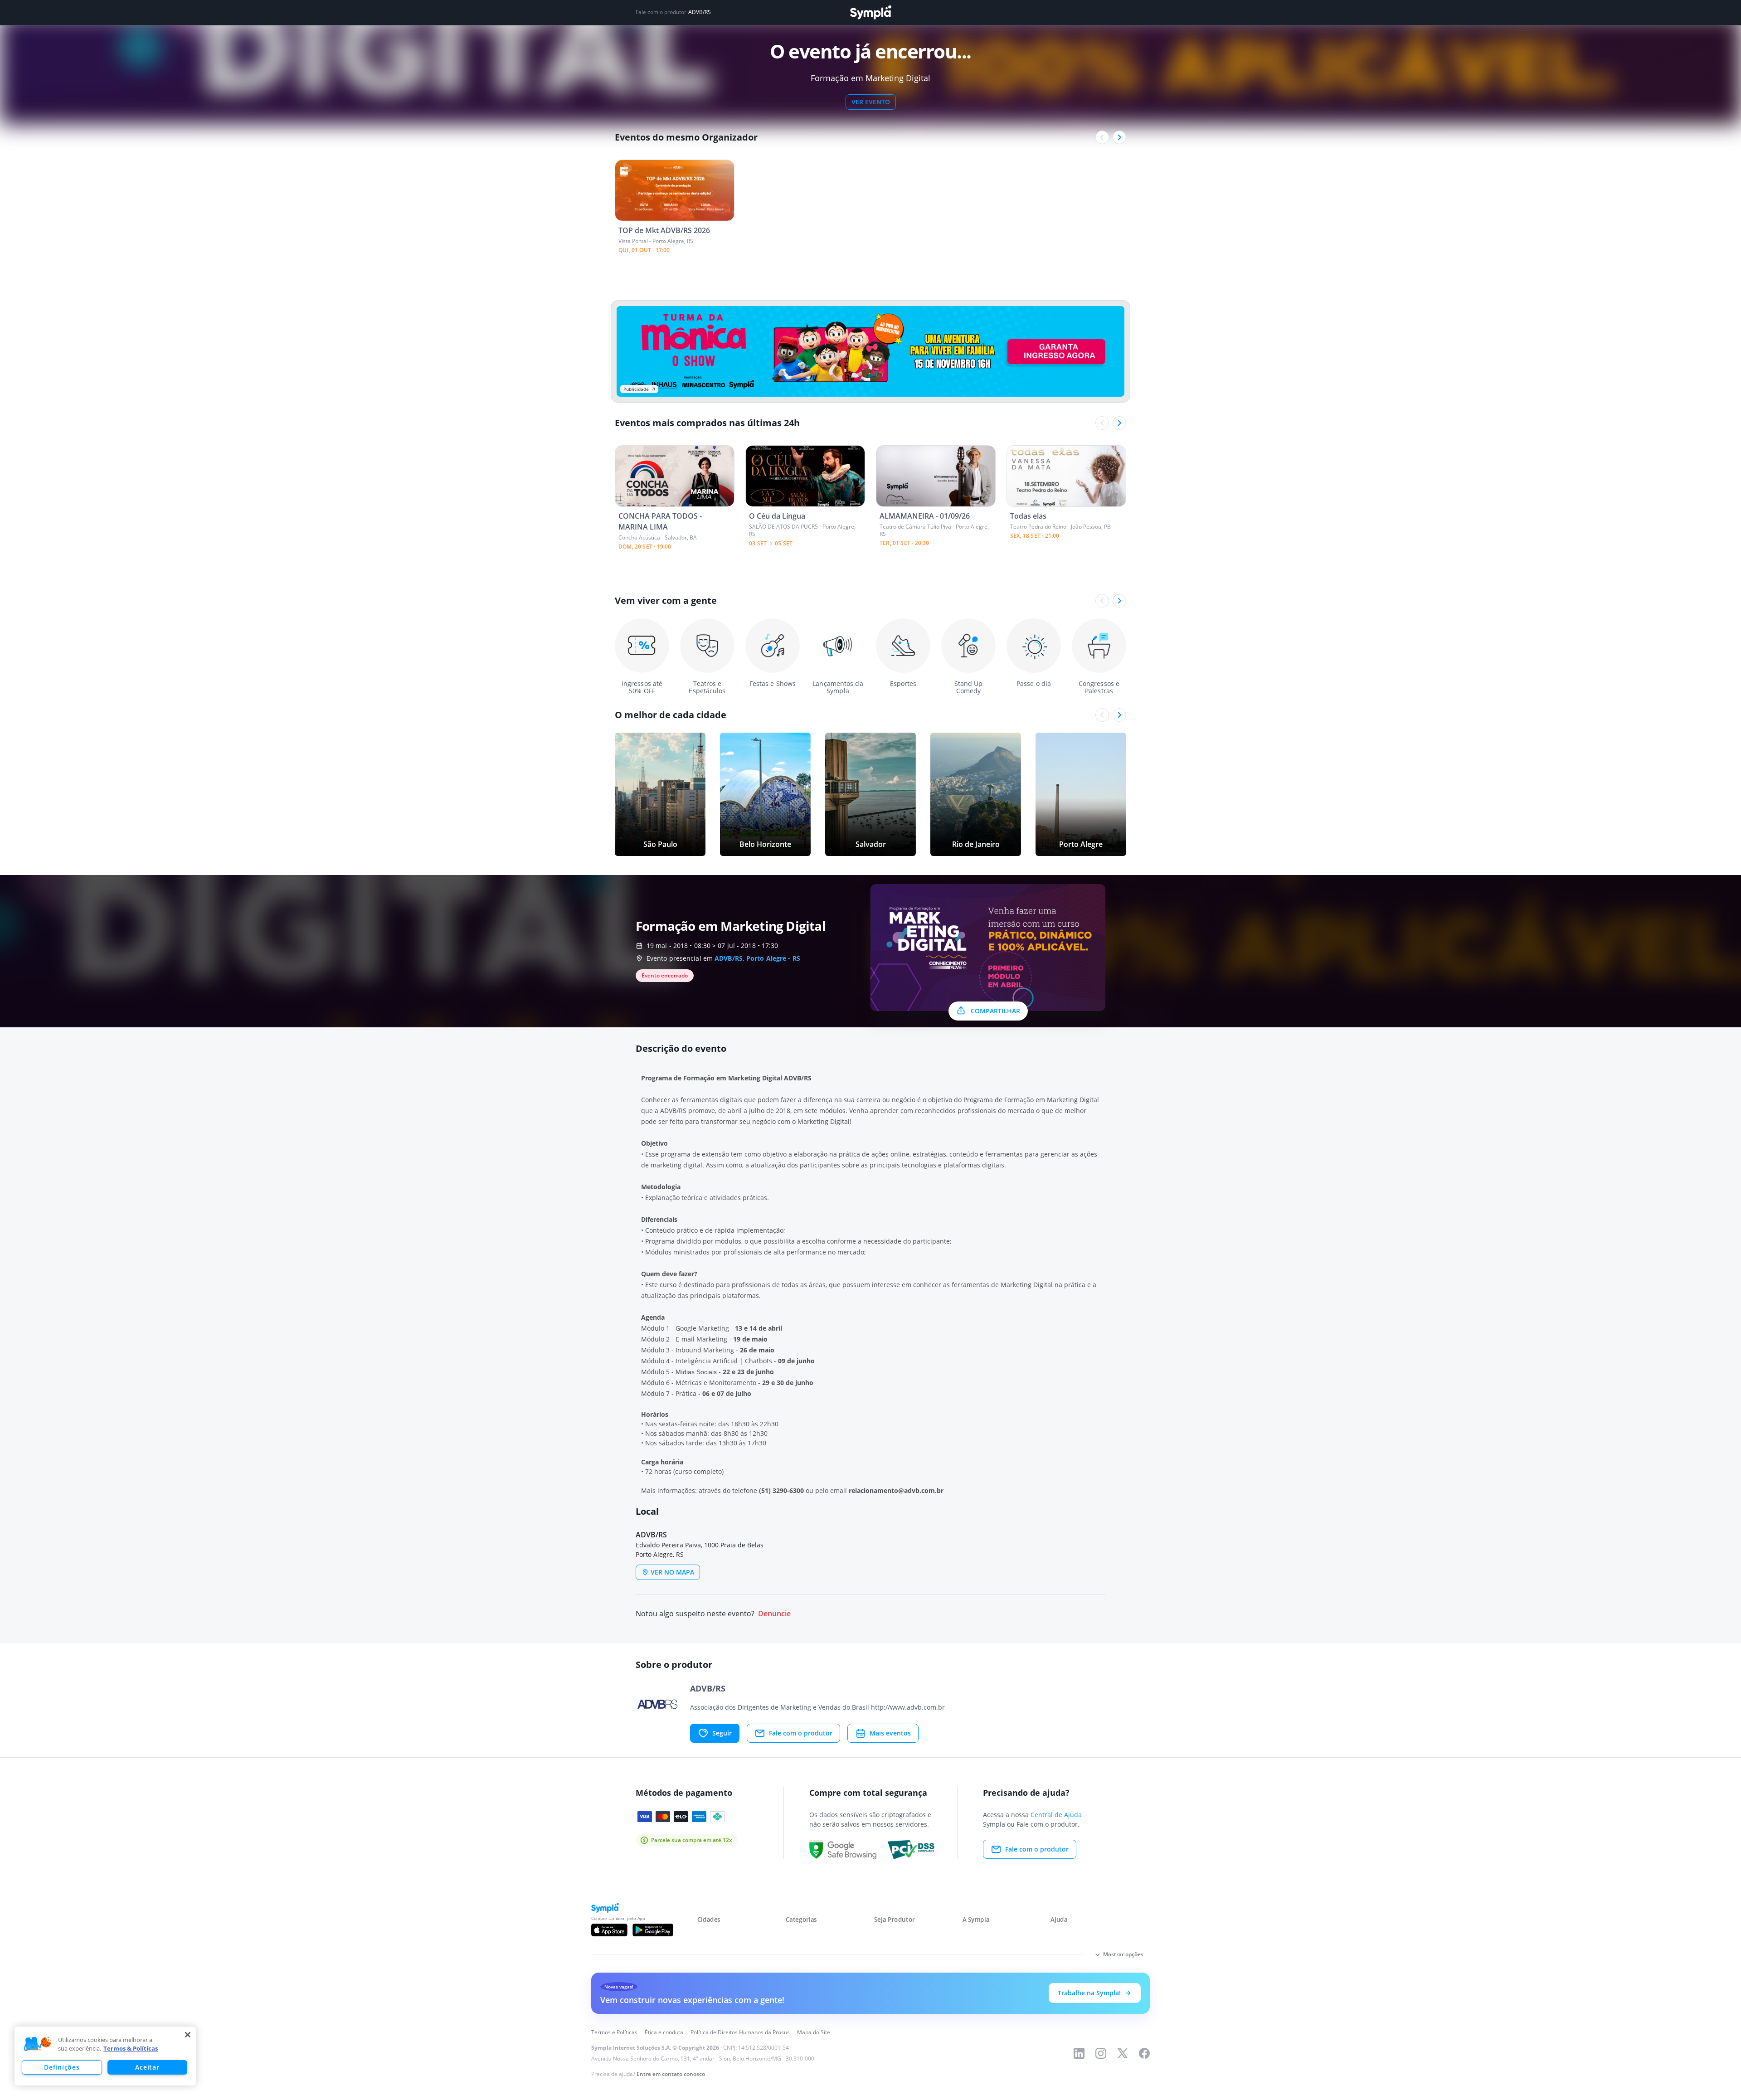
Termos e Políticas (614, 2032)
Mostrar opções (1123, 1954)
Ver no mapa (672, 1572)
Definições (62, 2067)
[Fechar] (188, 2035)
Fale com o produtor (801, 1733)
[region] (105, 2056)
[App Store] (609, 1930)
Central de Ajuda (1056, 1815)
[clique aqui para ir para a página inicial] (870, 12)
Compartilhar (995, 1011)
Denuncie (774, 1614)
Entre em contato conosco (671, 2074)
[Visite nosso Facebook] (1144, 2053)
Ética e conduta (664, 2032)
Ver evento (871, 102)
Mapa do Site (814, 2032)
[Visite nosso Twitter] (1123, 2053)
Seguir (722, 1733)
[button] (38, 2044)
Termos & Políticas (131, 2048)
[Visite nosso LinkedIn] (1079, 2053)
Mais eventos (890, 1733)
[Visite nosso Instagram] (1101, 2053)
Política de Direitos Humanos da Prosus (740, 2032)
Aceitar (147, 2067)
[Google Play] (653, 1930)
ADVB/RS (700, 12)
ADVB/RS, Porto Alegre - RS (757, 958)
